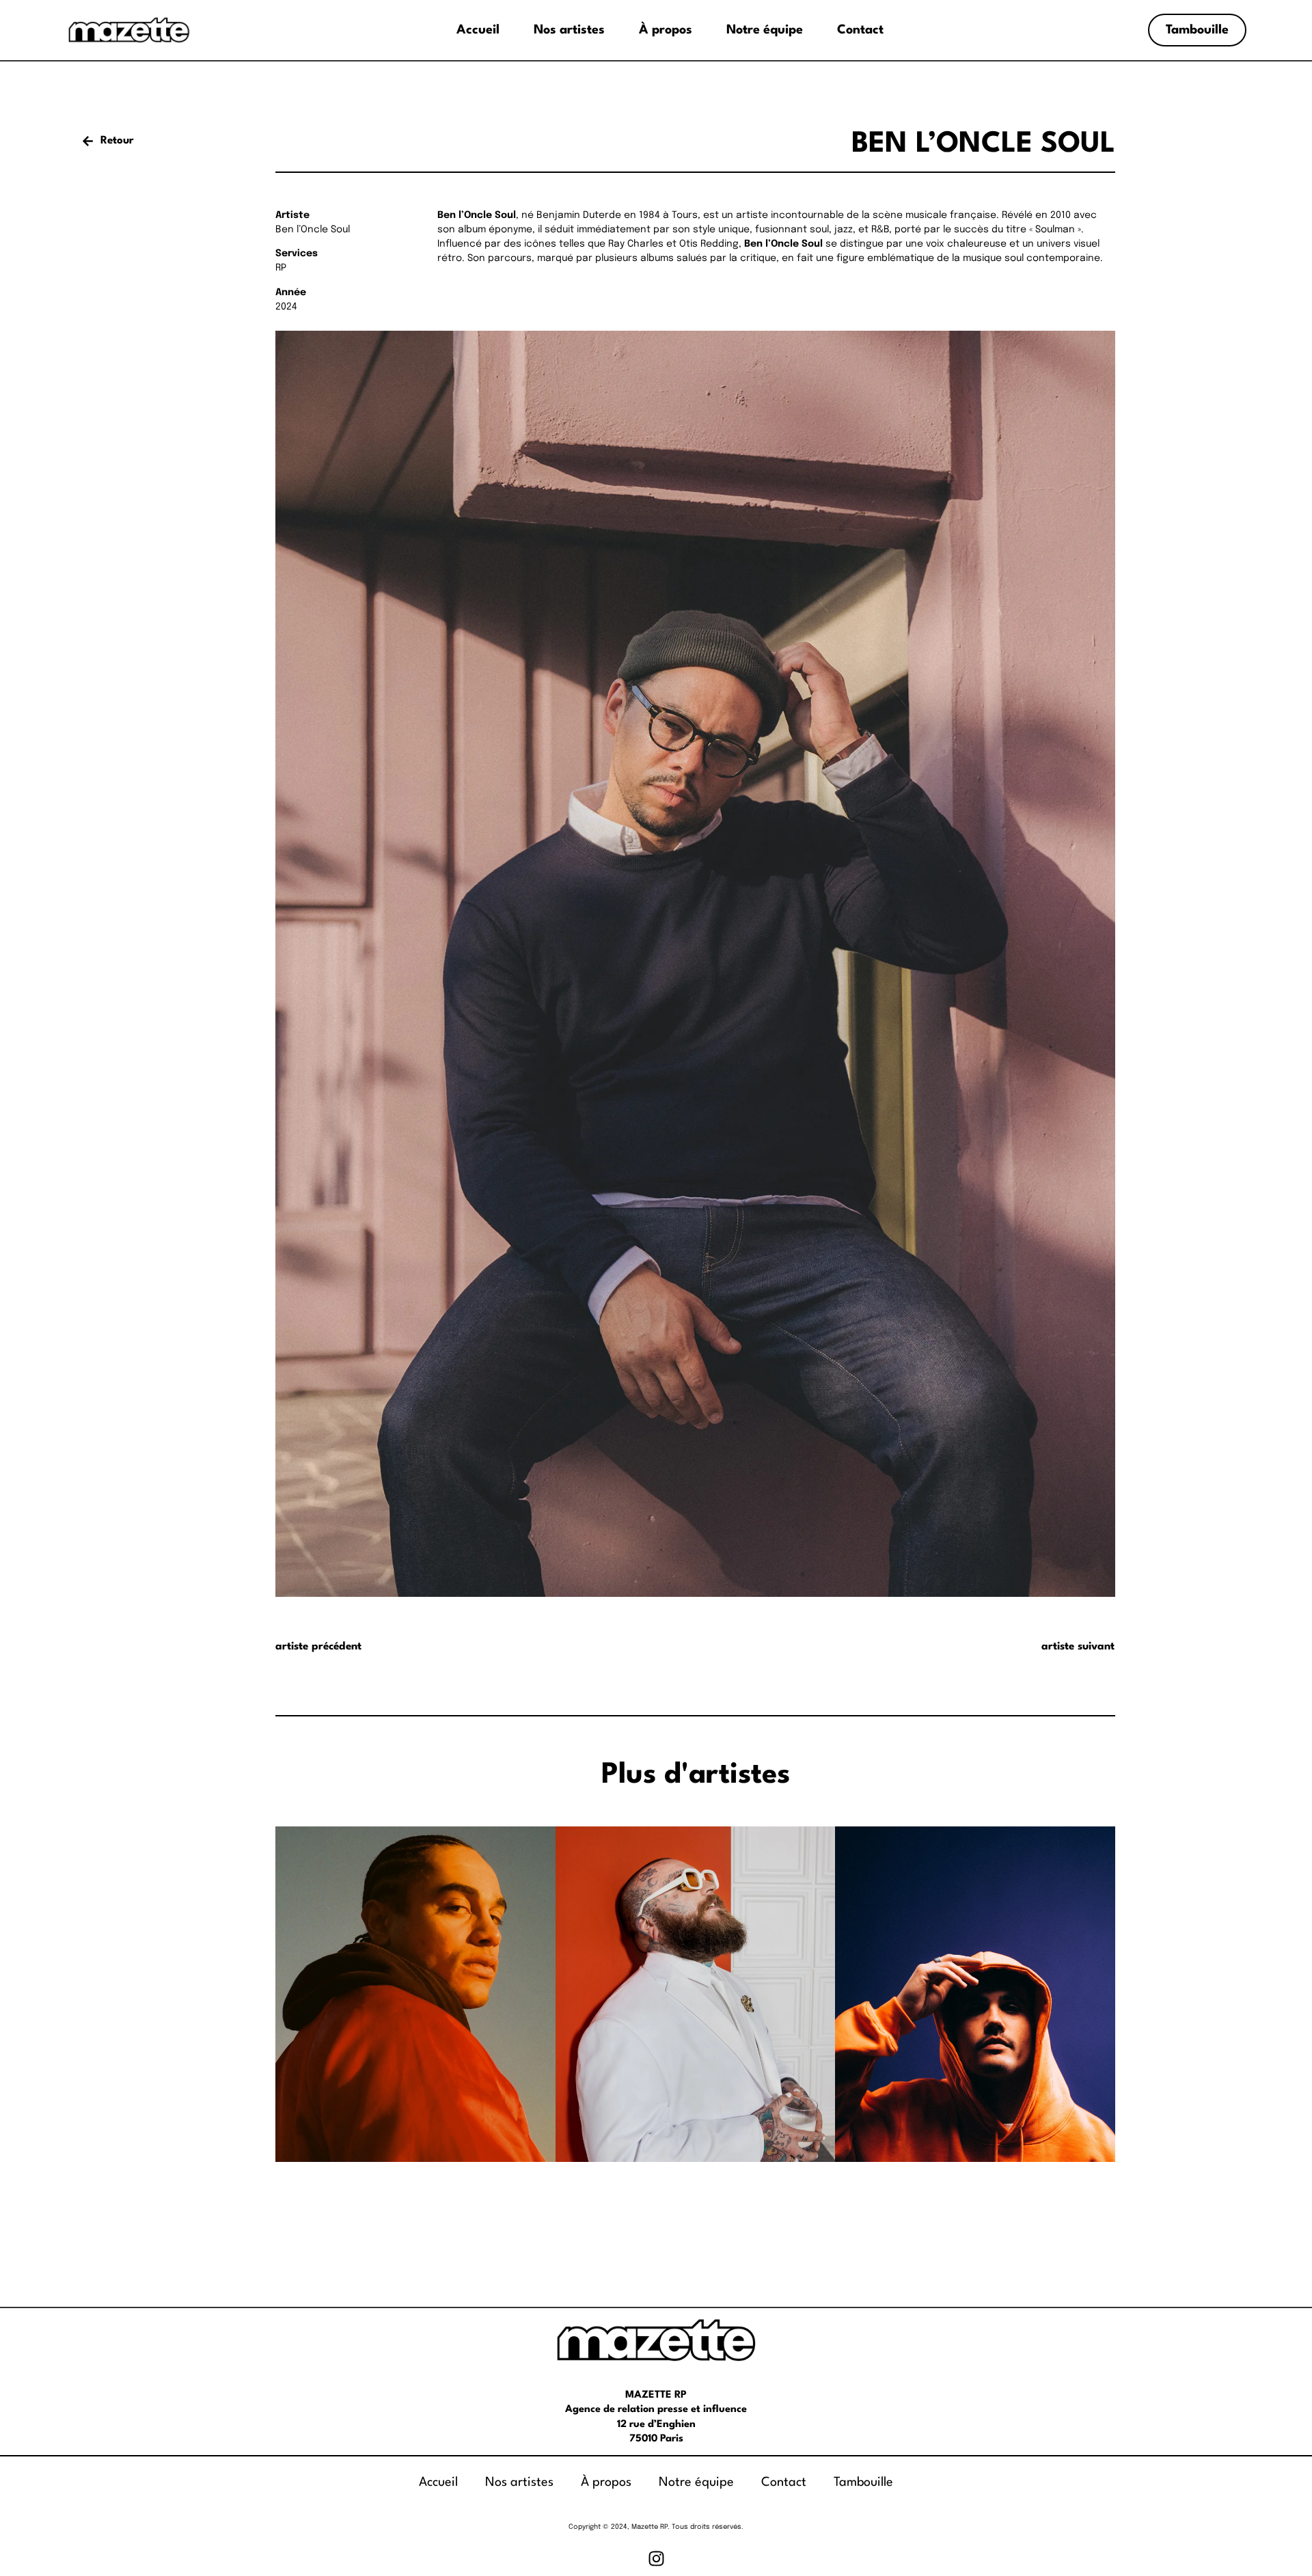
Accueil (478, 30)
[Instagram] (656, 2559)
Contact (860, 30)
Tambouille (863, 2482)
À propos (666, 30)
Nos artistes (569, 30)
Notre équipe (765, 30)
